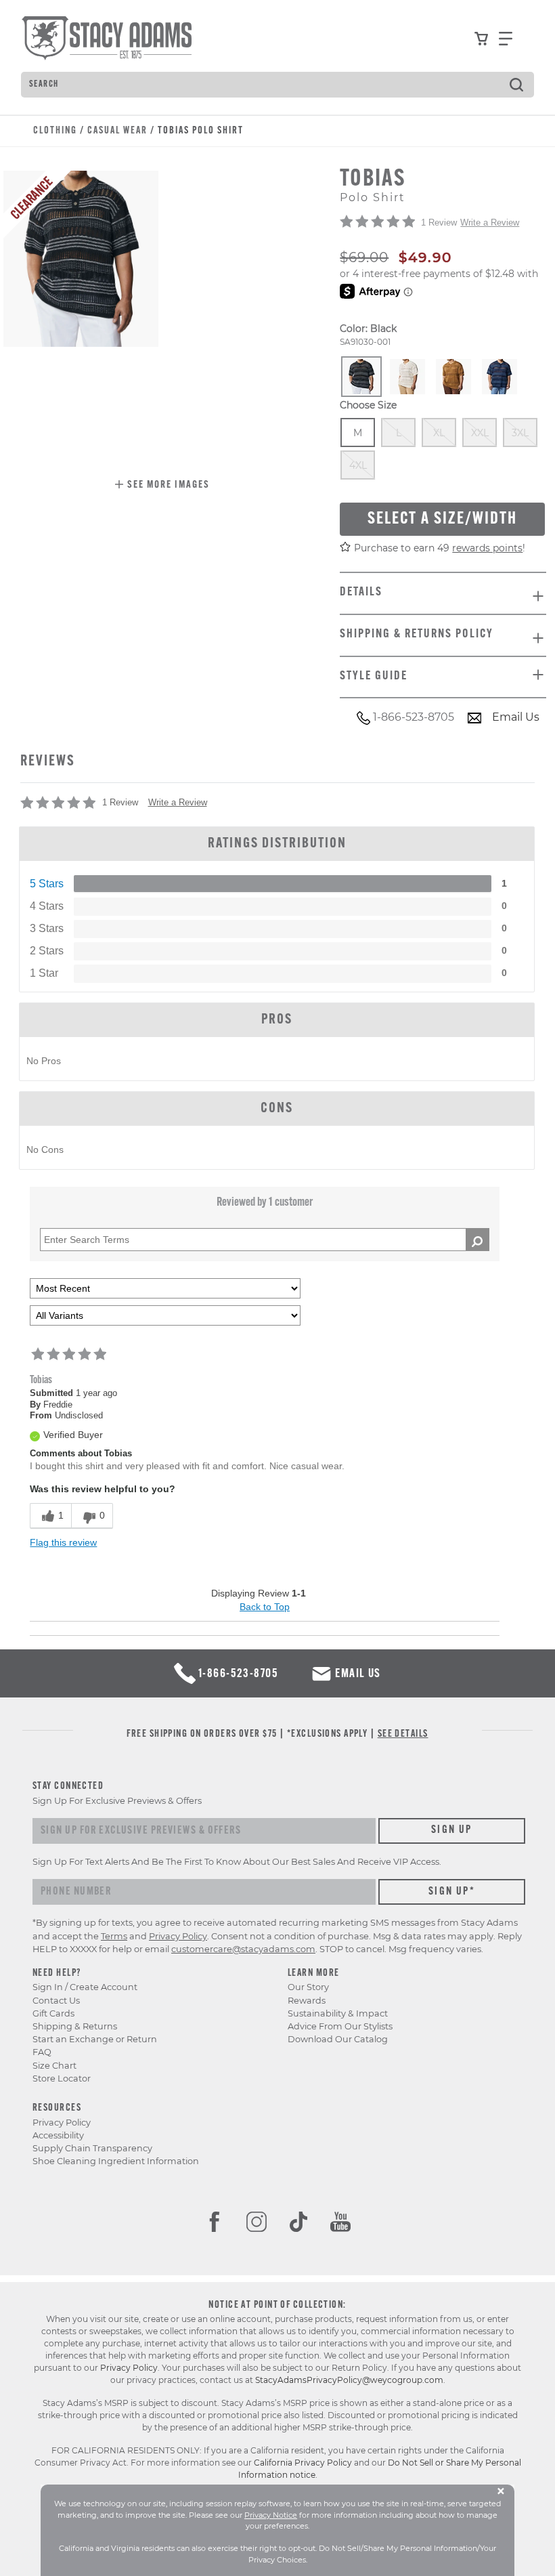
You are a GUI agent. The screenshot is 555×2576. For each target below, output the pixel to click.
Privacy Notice (271, 2515)
